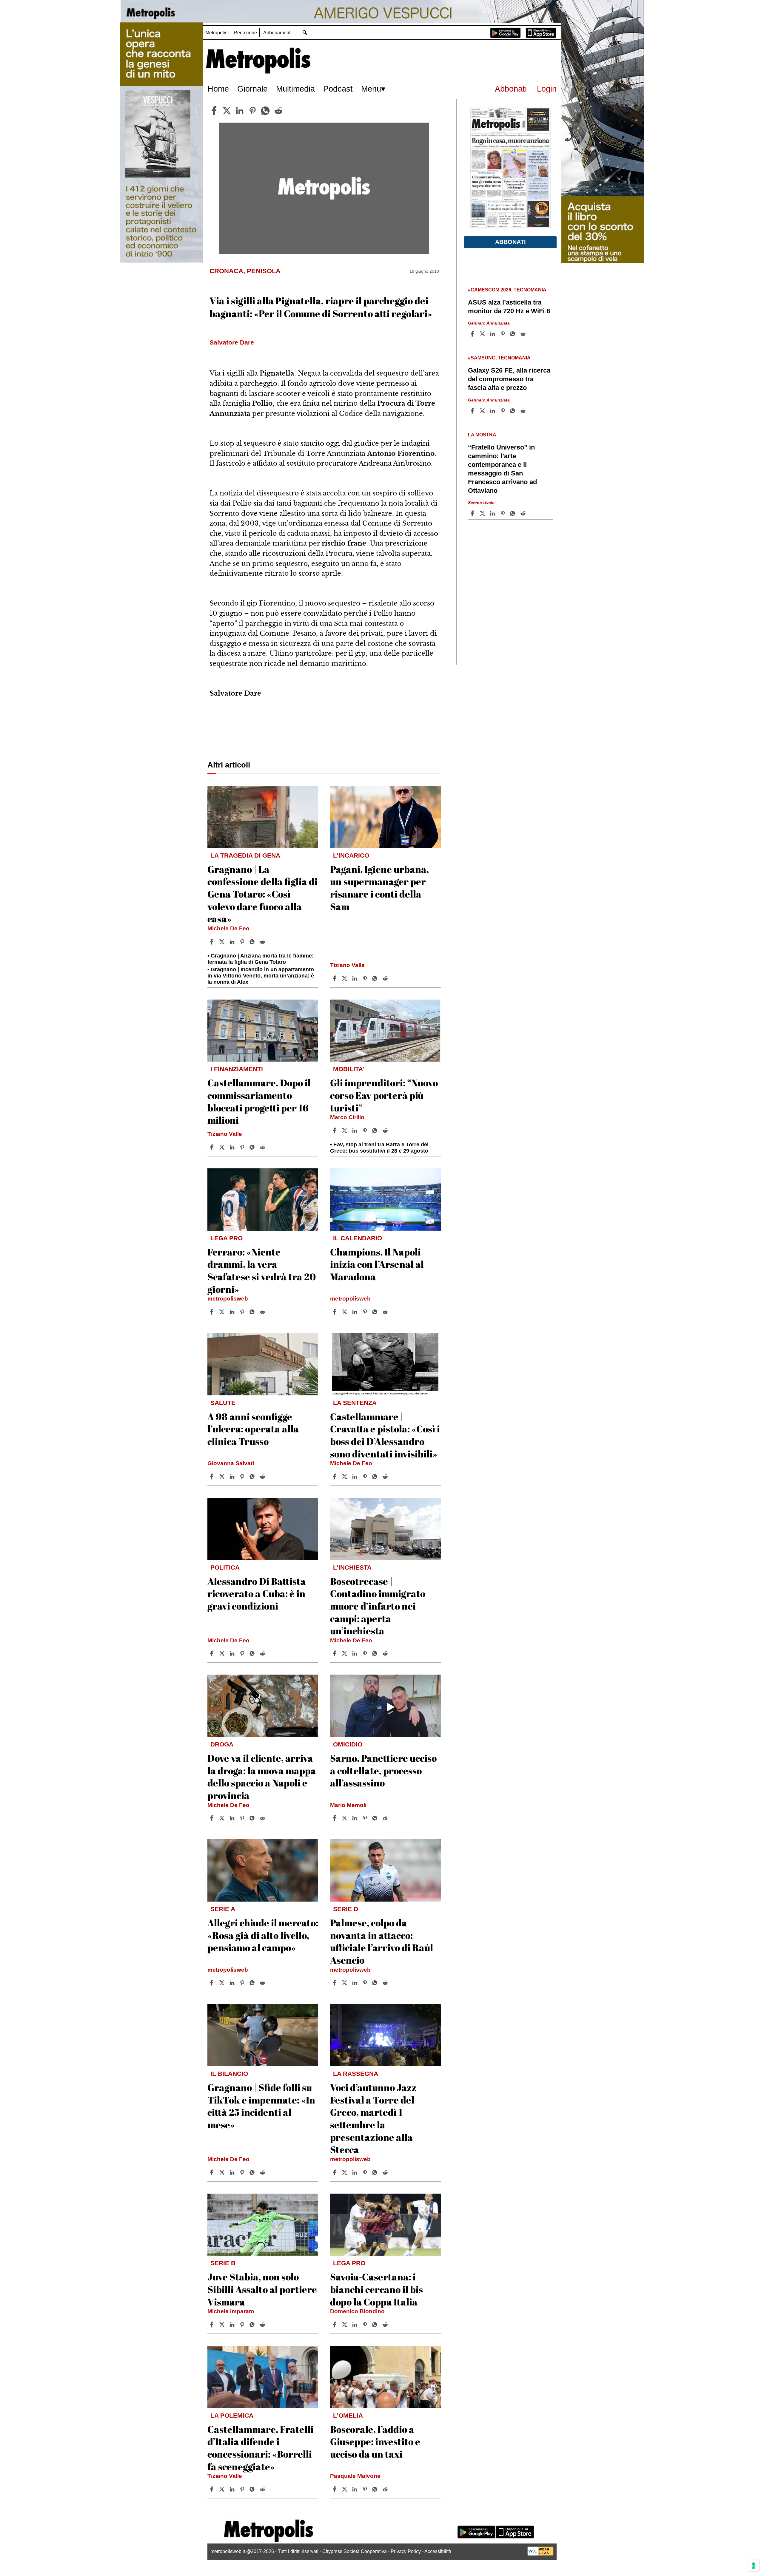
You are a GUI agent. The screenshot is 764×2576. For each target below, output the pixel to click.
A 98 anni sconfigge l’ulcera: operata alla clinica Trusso (253, 1429)
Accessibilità (438, 2551)
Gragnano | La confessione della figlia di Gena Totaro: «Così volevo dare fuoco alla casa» (262, 894)
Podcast (338, 89)
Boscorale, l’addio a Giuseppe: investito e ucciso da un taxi (375, 2441)
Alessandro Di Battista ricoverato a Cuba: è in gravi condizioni (257, 1593)
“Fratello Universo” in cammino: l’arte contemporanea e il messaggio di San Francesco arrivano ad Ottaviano (502, 469)
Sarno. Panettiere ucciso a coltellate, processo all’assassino (383, 1770)
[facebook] (214, 111)
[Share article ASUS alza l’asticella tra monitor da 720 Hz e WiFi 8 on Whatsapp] (514, 334)
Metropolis (216, 33)
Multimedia (295, 89)
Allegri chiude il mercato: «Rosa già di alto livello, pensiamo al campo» (263, 1935)
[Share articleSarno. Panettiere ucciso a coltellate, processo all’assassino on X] (345, 1818)
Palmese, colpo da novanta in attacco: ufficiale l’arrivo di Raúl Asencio (382, 1941)
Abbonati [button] (510, 242)
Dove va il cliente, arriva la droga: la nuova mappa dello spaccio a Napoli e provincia (262, 1777)
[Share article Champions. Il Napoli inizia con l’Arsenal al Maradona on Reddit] (386, 1312)
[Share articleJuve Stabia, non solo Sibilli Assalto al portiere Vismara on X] (223, 2325)
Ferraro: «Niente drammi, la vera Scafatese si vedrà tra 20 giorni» (262, 1270)
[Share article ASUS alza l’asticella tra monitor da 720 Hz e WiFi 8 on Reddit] (524, 334)
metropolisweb (228, 1299)
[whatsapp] (265, 111)
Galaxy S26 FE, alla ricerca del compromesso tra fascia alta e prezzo (509, 379)
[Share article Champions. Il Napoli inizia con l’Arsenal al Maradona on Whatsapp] (376, 1312)
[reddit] (278, 111)
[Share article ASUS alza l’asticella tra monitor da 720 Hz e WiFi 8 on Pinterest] (503, 334)
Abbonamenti (277, 33)
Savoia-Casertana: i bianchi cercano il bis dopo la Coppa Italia (376, 2289)
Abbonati (511, 89)
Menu (371, 89)
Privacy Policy (406, 2551)
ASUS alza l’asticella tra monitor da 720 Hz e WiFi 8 (509, 307)
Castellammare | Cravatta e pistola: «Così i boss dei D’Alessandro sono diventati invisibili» (385, 1435)
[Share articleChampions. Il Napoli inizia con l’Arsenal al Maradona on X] (345, 1312)
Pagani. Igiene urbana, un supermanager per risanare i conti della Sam (379, 888)
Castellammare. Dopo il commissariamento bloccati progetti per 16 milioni (259, 1101)
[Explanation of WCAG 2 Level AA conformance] (540, 2554)
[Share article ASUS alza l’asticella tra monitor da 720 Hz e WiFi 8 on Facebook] (473, 334)
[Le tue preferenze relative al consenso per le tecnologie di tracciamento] (754, 2566)
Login (547, 89)
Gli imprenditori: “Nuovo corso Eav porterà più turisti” (384, 1095)
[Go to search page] (305, 32)
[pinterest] (252, 111)
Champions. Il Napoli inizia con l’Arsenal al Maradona (377, 1264)
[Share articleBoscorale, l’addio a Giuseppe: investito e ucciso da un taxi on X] (345, 2489)
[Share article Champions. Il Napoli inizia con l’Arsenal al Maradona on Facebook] (335, 1312)
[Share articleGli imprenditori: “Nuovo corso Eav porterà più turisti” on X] (345, 1131)
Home (218, 89)
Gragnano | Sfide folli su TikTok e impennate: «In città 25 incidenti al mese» (261, 2106)
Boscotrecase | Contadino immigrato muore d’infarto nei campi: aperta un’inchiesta (378, 1606)
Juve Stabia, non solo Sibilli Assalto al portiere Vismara (262, 2289)
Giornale (252, 89)
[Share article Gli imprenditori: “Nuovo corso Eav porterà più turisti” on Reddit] (386, 1131)
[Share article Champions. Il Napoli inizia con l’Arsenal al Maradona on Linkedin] (355, 1312)
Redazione (245, 33)
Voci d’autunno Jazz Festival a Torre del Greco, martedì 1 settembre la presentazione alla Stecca (373, 2118)
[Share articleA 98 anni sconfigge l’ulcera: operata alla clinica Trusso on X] (223, 1477)
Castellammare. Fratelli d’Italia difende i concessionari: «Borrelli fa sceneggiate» (260, 2448)
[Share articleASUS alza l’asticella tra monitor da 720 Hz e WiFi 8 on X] (483, 334)
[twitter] (227, 111)
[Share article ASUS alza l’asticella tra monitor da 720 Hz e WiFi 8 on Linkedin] (493, 334)
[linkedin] (240, 111)
